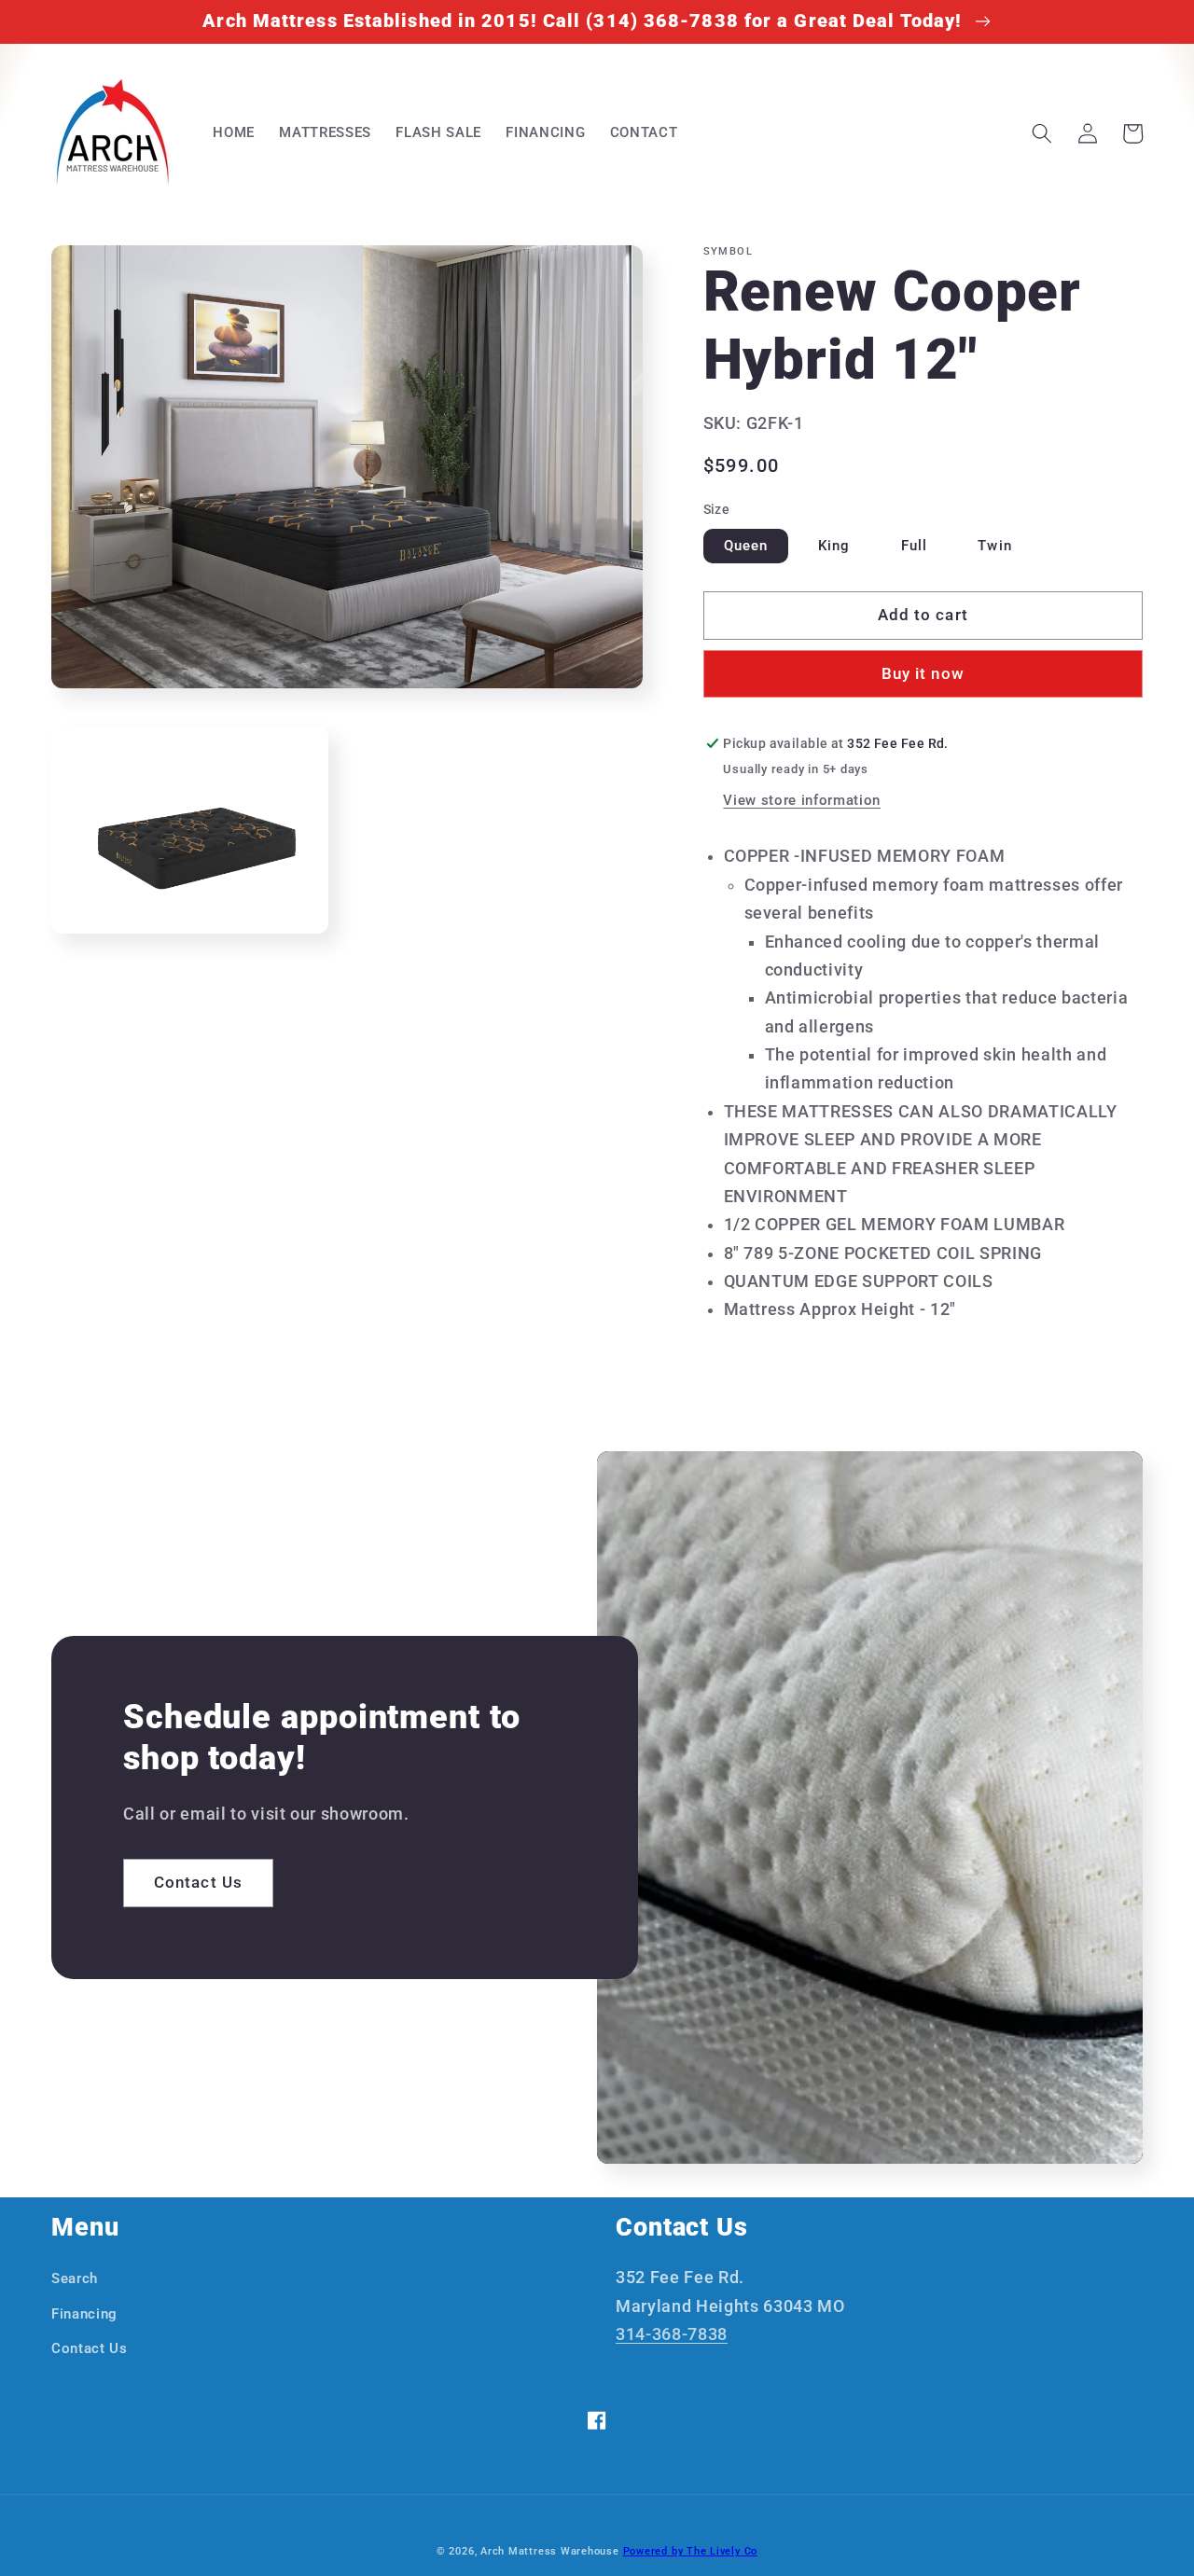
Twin (994, 546)
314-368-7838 (672, 2334)
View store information (802, 801)
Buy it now (923, 675)
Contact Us (198, 1883)
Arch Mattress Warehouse (550, 2551)
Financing (84, 2314)
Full (914, 546)
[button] (1042, 133)
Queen (746, 546)
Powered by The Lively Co (690, 2551)
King (834, 546)
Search (75, 2278)
